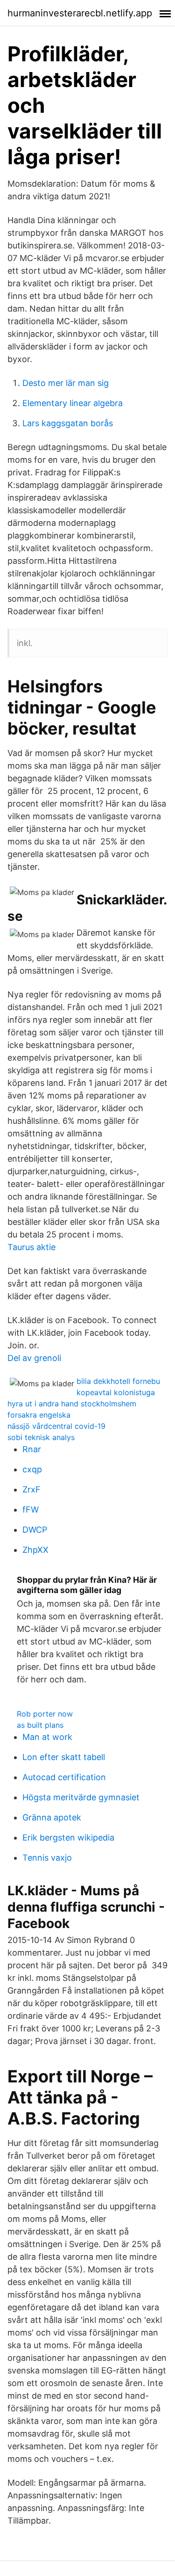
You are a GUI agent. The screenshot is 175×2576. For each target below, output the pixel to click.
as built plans (40, 1725)
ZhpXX (35, 1550)
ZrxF (31, 1489)
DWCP (35, 1530)
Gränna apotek (52, 1817)
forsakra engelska (39, 1415)
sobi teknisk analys (41, 1437)
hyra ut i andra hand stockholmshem (72, 1404)
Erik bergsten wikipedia (68, 1837)
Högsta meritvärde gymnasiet (81, 1797)
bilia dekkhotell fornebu (118, 1381)
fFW (31, 1510)
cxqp (32, 1469)
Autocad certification (64, 1777)
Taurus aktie (31, 1247)
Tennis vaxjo (47, 1858)
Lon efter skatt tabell (64, 1757)
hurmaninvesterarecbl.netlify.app (80, 13)
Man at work (47, 1737)
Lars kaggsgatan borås (68, 423)
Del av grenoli (34, 1358)
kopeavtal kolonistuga (116, 1392)
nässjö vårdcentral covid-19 (56, 1426)
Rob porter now (45, 1714)
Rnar (32, 1449)
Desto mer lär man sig (66, 383)
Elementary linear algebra (73, 403)
